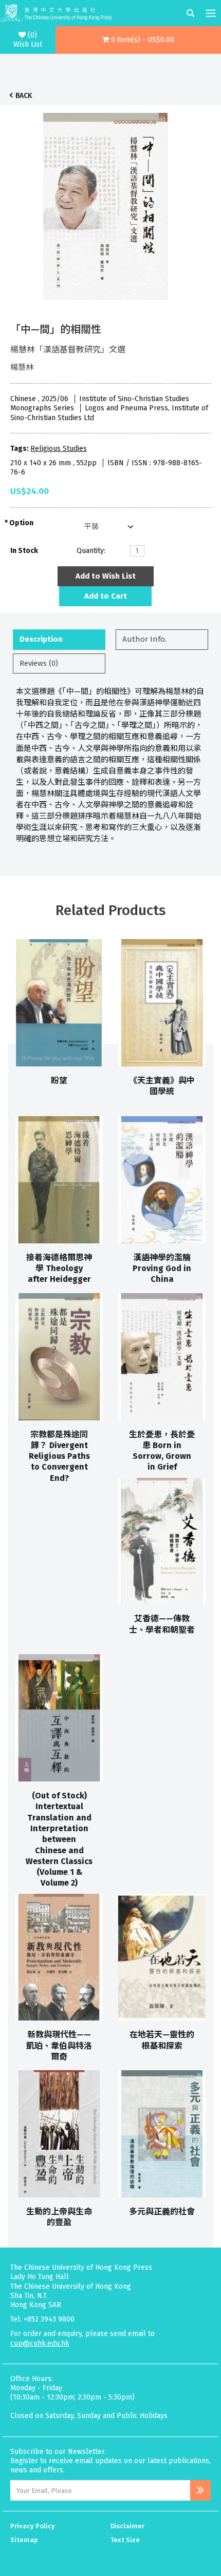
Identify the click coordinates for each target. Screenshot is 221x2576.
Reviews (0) (39, 663)
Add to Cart (106, 596)
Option (21, 523)
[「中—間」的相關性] (105, 204)
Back (24, 96)
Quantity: (91, 551)
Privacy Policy (33, 2526)
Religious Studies (59, 449)
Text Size (125, 2540)
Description (41, 639)
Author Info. (144, 639)
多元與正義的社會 (162, 2212)
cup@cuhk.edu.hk (40, 2343)
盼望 (59, 1081)
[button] (139, 40)
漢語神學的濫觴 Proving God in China (162, 1269)
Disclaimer (127, 2526)
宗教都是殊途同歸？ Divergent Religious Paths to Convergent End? (59, 1456)
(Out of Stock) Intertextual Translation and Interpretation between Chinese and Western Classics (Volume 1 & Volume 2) (59, 1839)
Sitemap (24, 2540)
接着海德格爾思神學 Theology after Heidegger (59, 1269)
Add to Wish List (106, 576)
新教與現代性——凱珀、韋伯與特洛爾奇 (59, 2046)
